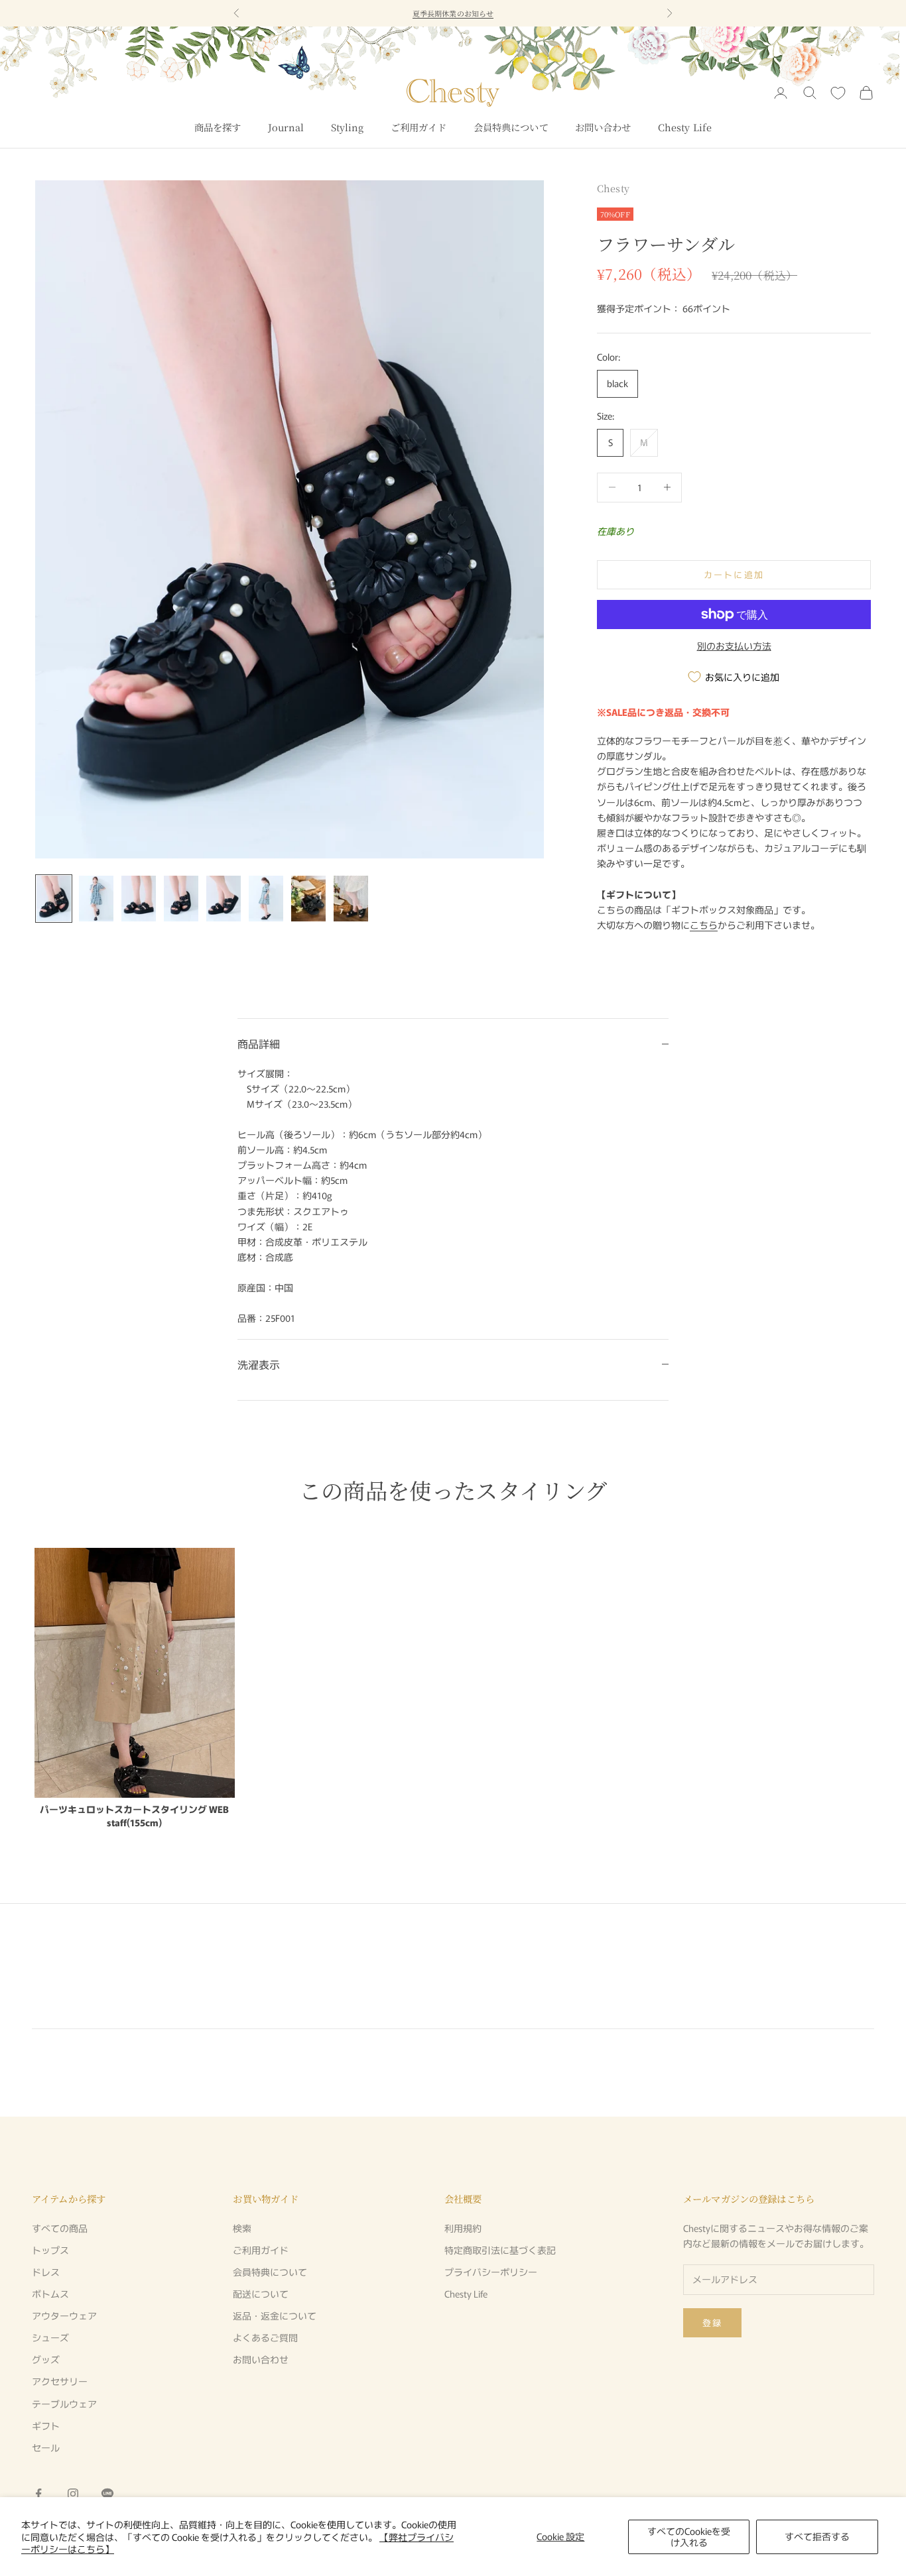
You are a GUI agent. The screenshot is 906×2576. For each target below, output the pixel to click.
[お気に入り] (838, 93)
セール (46, 2447)
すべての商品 (60, 2228)
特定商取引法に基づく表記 (500, 2250)
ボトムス (50, 2294)
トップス (50, 2250)
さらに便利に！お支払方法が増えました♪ (453, 13)
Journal (286, 127)
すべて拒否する (817, 2536)
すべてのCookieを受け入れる (689, 2537)
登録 (712, 2322)
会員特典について (511, 127)
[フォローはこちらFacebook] (38, 2494)
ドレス (46, 2272)
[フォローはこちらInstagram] (73, 2494)
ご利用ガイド (419, 127)
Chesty (613, 188)
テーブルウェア (64, 2404)
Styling (348, 127)
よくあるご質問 (265, 2337)
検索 (242, 2228)
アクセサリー (60, 2381)
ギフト (46, 2426)
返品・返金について (275, 2315)
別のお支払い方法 (734, 646)
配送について (261, 2294)
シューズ (50, 2337)
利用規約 (463, 2228)
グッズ (46, 2359)
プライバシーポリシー (491, 2272)
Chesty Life (685, 127)
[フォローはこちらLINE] (107, 2494)
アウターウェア (64, 2315)
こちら (704, 925)
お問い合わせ (603, 127)
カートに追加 (734, 574)
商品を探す (218, 127)
